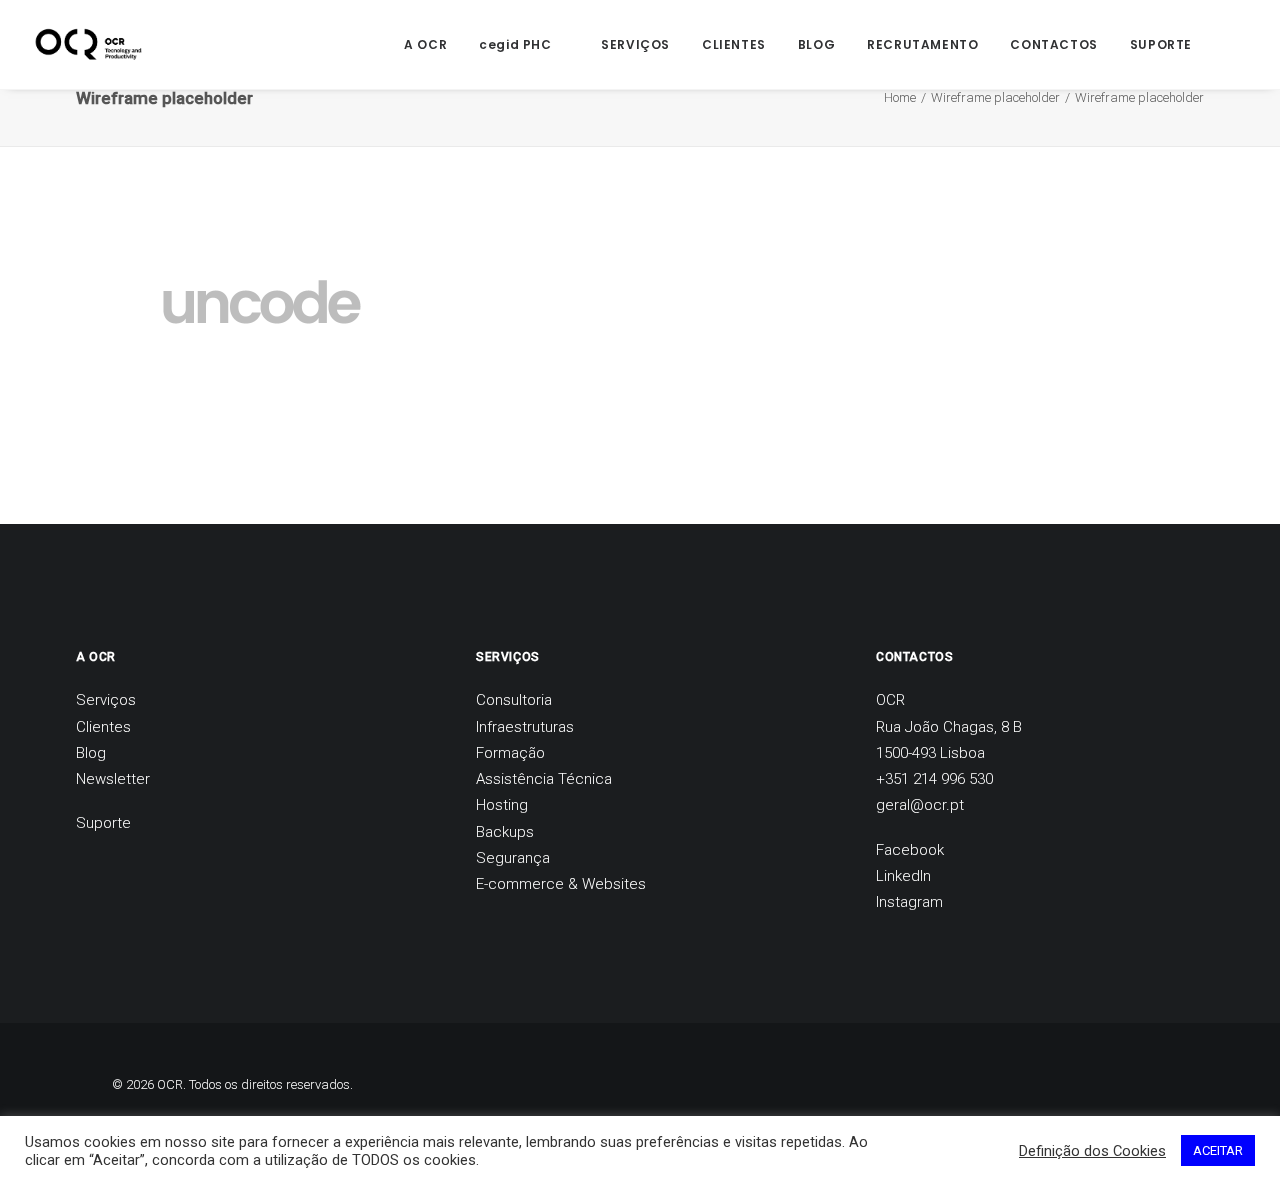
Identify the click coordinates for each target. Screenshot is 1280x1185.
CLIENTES (734, 44)
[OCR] (88, 44)
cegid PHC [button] (515, 44)
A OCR (425, 44)
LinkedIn (903, 876)
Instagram (909, 902)
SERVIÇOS (635, 44)
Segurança (513, 858)
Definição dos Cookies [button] (1092, 1151)
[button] (1237, 44)
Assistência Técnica (544, 779)
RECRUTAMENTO (922, 44)
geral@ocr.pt (920, 805)
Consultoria (514, 700)
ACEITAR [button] (1218, 1150)
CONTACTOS (1053, 44)
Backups (505, 832)
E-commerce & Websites (561, 884)
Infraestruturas (525, 727)
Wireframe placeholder (995, 97)
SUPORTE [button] (1161, 44)
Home (900, 97)
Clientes (103, 727)
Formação (510, 753)
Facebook (910, 850)
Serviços (106, 700)
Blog (91, 753)
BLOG (816, 44)
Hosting (502, 805)
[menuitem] (425, 44)
